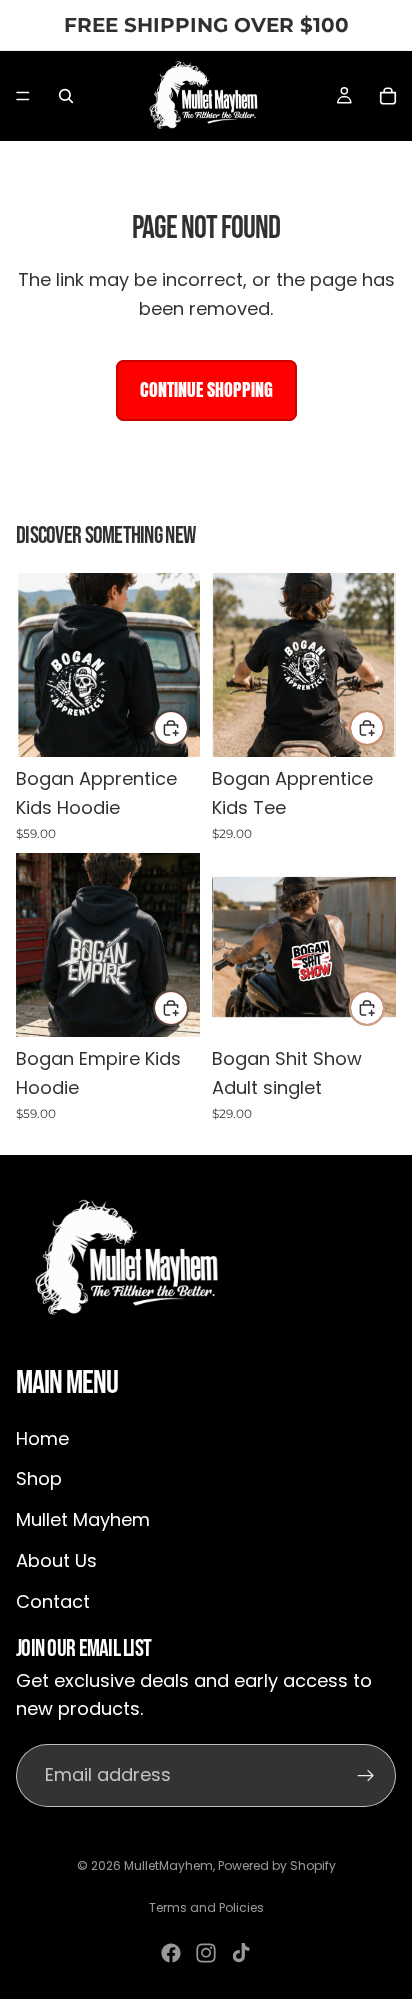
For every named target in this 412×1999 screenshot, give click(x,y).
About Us (56, 1560)
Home (42, 1438)
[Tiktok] (241, 1953)
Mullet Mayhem (83, 1519)
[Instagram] (206, 1953)
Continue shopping (206, 389)
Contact (53, 1601)
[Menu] (23, 96)
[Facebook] (171, 1953)
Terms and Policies (206, 1907)
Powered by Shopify (277, 1865)
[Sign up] (366, 1776)
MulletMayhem (168, 1865)
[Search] (66, 96)
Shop (39, 1479)
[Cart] (388, 96)
